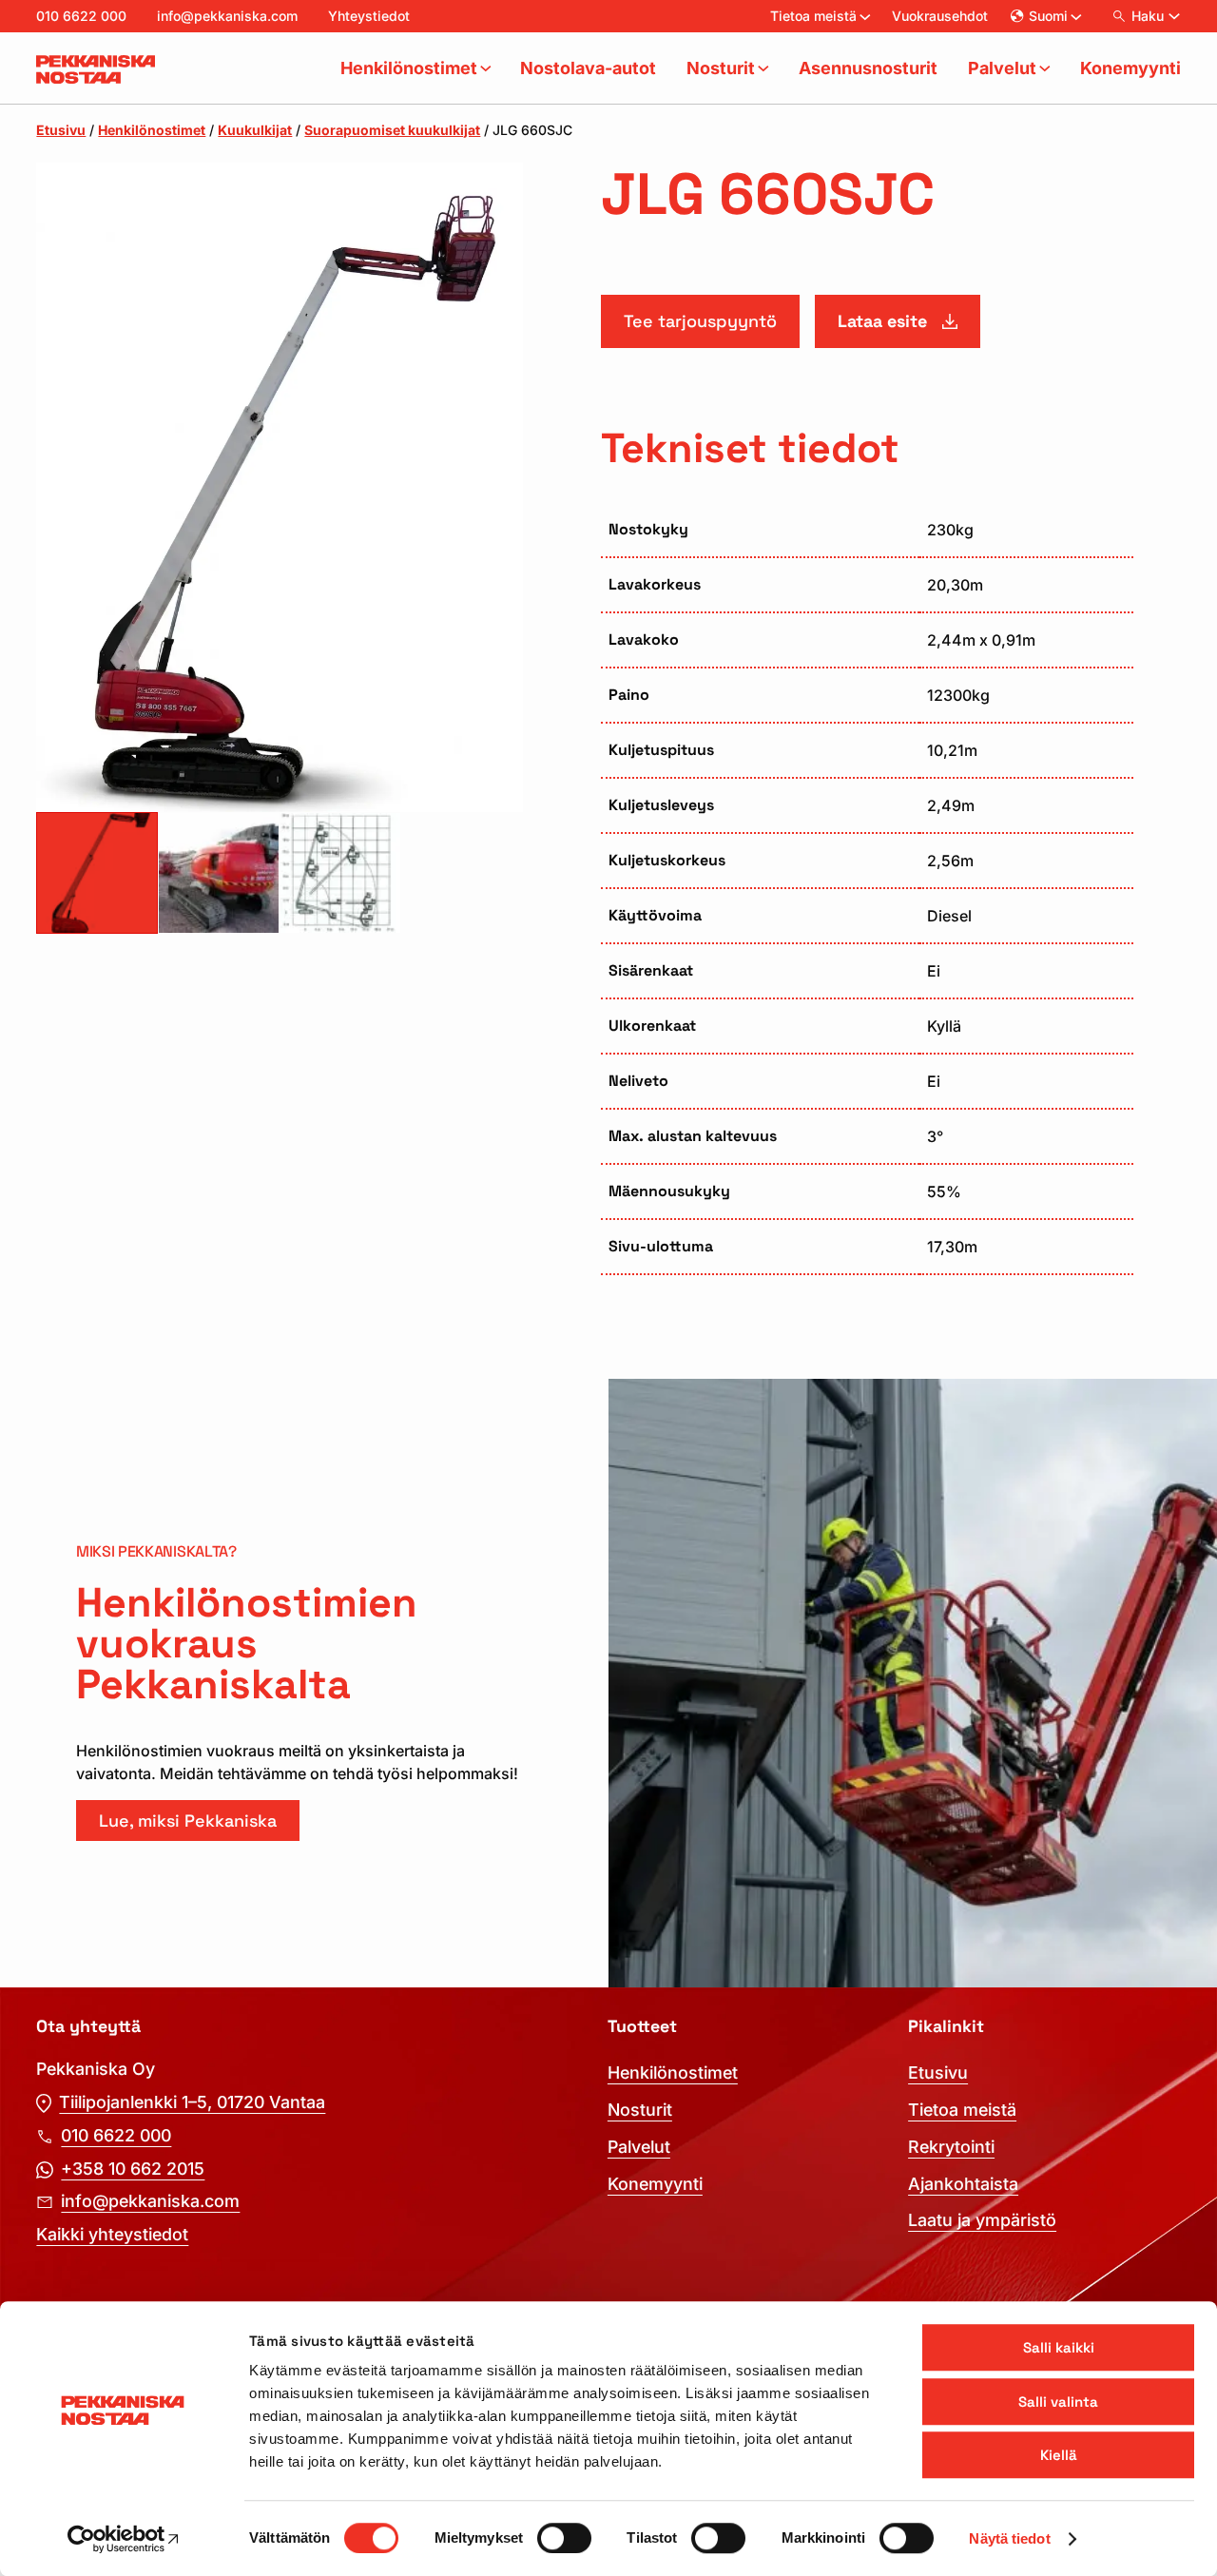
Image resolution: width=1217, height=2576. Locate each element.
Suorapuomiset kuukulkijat (392, 130)
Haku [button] (1148, 16)
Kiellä (1059, 2455)
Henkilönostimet (152, 130)
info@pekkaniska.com (227, 16)
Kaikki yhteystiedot (112, 2234)
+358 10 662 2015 (133, 2169)
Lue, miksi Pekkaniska (188, 1821)
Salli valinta (1058, 2402)
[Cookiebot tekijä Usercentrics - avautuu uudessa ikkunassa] (123, 2539)
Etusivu (61, 130)
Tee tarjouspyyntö (700, 321)
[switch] (564, 2538)
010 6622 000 (81, 16)
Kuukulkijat (255, 130)
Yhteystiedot (369, 16)
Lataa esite (882, 321)
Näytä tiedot (1009, 2538)
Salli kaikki (1059, 2347)
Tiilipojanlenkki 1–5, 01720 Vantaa (192, 2102)
